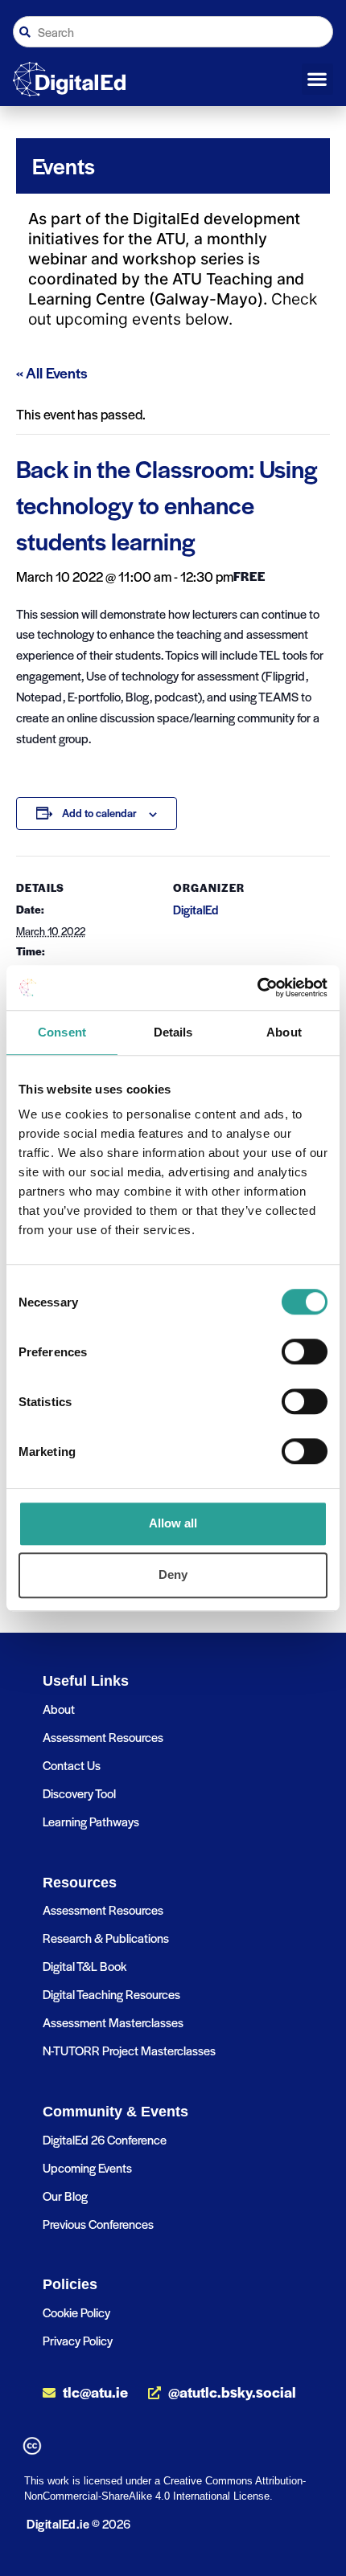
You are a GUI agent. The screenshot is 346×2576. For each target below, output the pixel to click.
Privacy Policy (78, 2340)
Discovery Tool (79, 1793)
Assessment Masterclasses (113, 2022)
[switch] (305, 1351)
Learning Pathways (91, 1821)
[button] (317, 80)
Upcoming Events (87, 2167)
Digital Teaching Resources (111, 1994)
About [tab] (284, 1032)
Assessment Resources (103, 1737)
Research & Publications (106, 1938)
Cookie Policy (76, 2312)
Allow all (173, 1523)
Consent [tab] (62, 1032)
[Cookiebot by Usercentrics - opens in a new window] (257, 987)
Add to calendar (99, 813)
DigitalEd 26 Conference (105, 2139)
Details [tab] (173, 1032)
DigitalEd (196, 910)
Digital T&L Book (84, 1966)
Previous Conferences (98, 2224)
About (59, 1709)
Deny (173, 1574)
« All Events (52, 372)
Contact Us (72, 1765)
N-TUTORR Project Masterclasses (129, 2050)
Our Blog (65, 2196)
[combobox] (173, 32)
